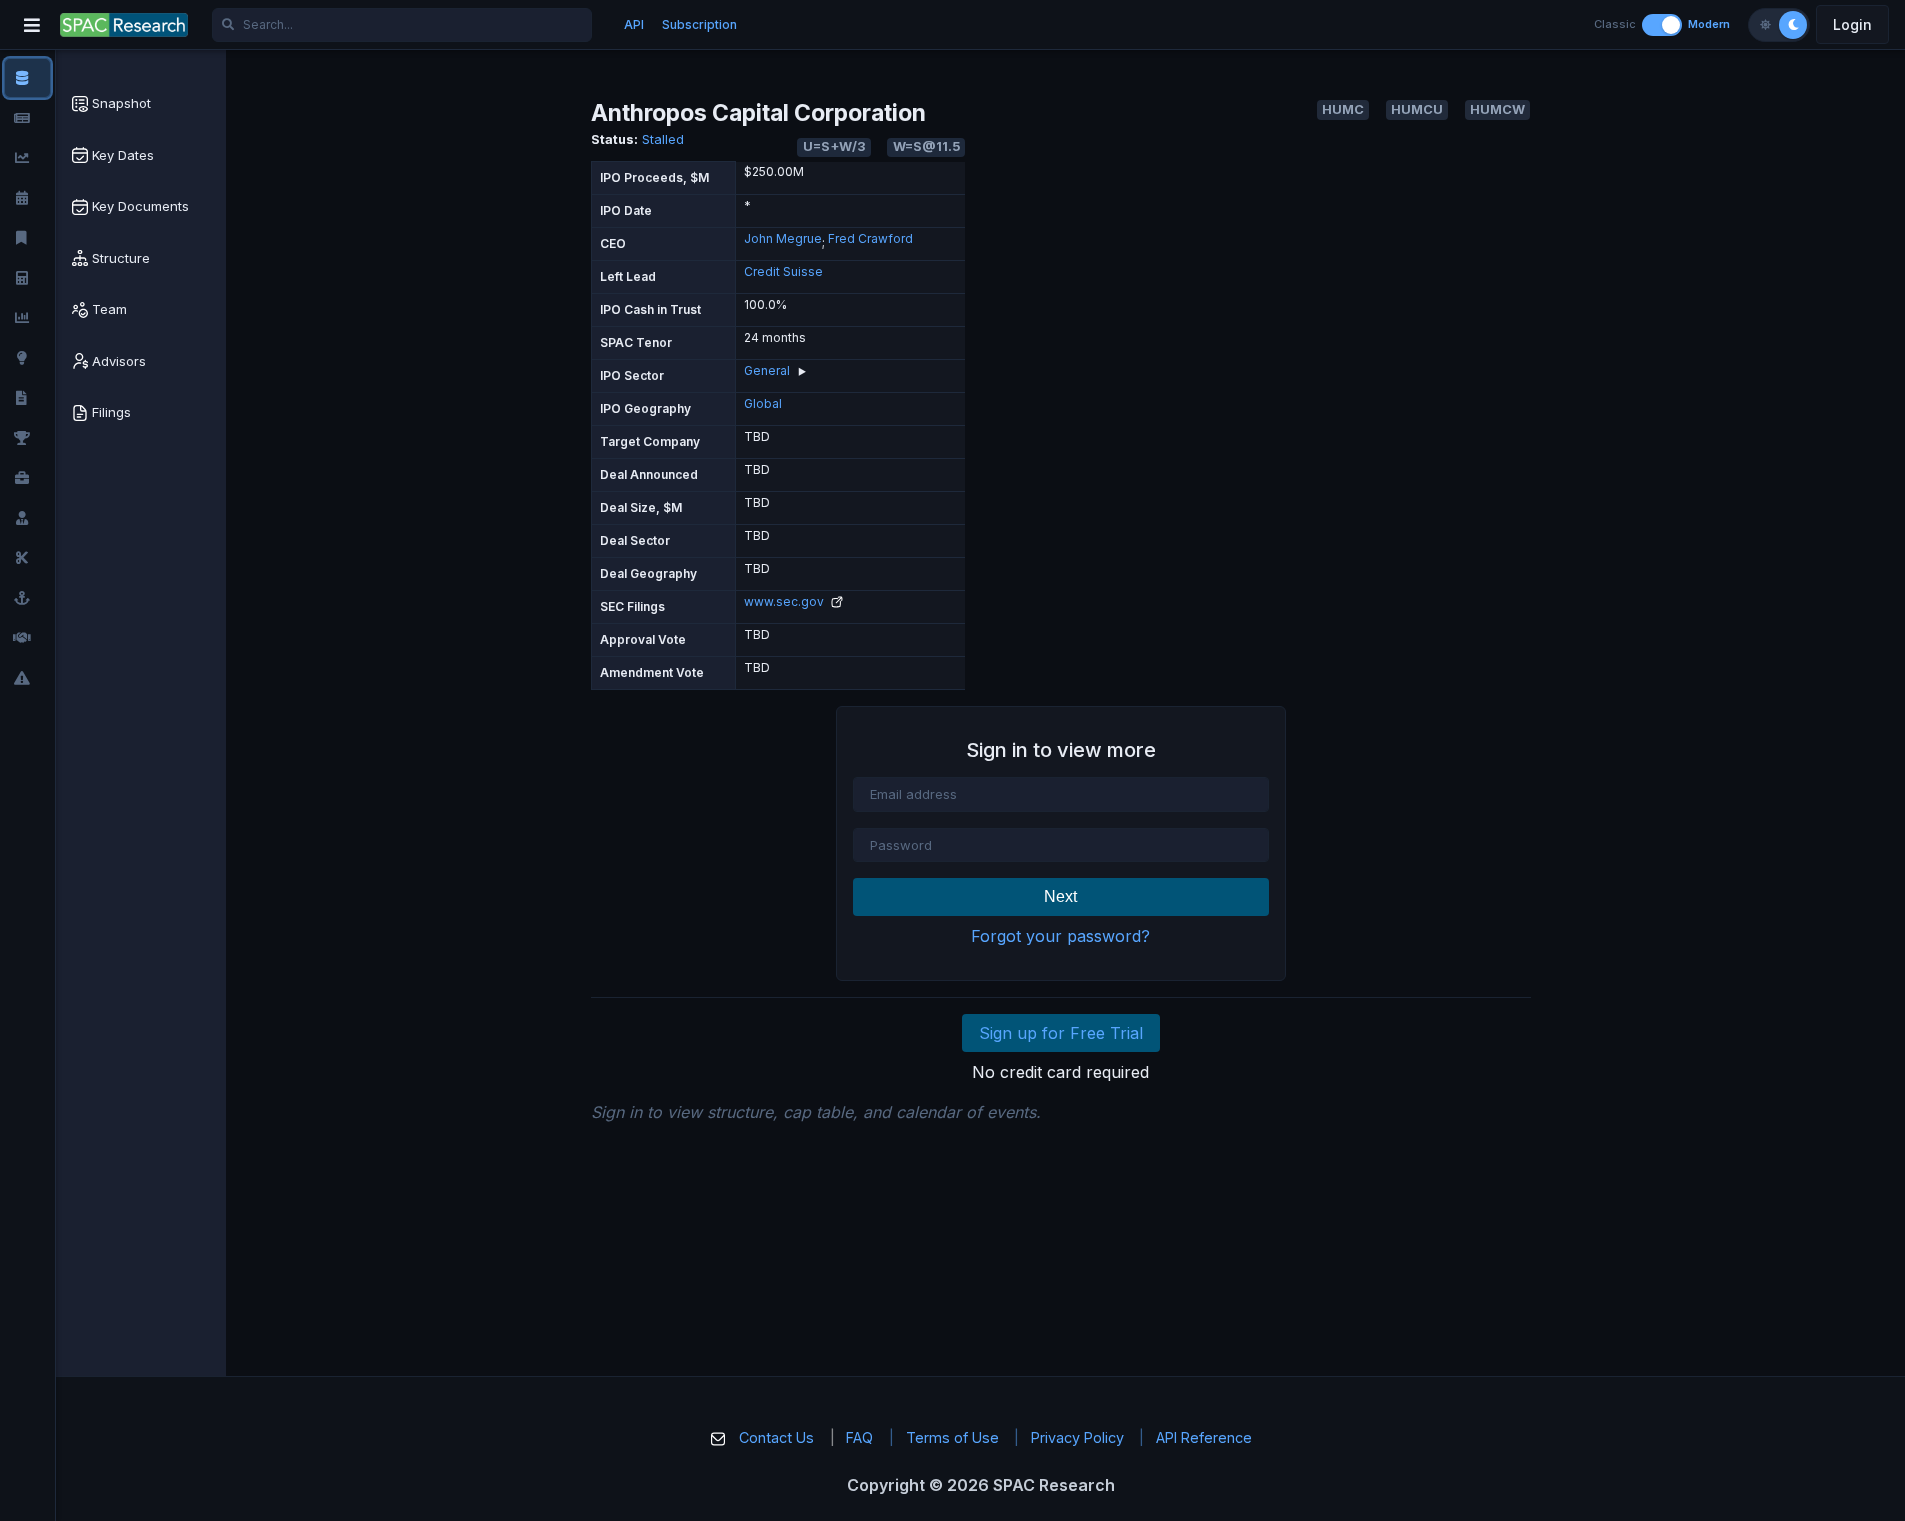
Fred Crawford (870, 238)
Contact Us (776, 1437)
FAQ (859, 1437)
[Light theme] (1765, 25)
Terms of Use (952, 1437)
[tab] (141, 104)
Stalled (663, 139)
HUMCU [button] (1417, 109)
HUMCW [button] (1497, 109)
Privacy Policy (1077, 1437)
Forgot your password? (1060, 936)
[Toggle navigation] (32, 25)
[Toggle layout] (1662, 25)
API (634, 24)
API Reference (1204, 1437)
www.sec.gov (785, 601)
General (767, 370)
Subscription (699, 24)
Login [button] (1852, 24)
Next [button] (1060, 896)
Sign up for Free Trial (1061, 1033)
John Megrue (783, 238)
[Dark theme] (1793, 25)
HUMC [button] (1343, 109)
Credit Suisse (783, 271)
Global (763, 403)
